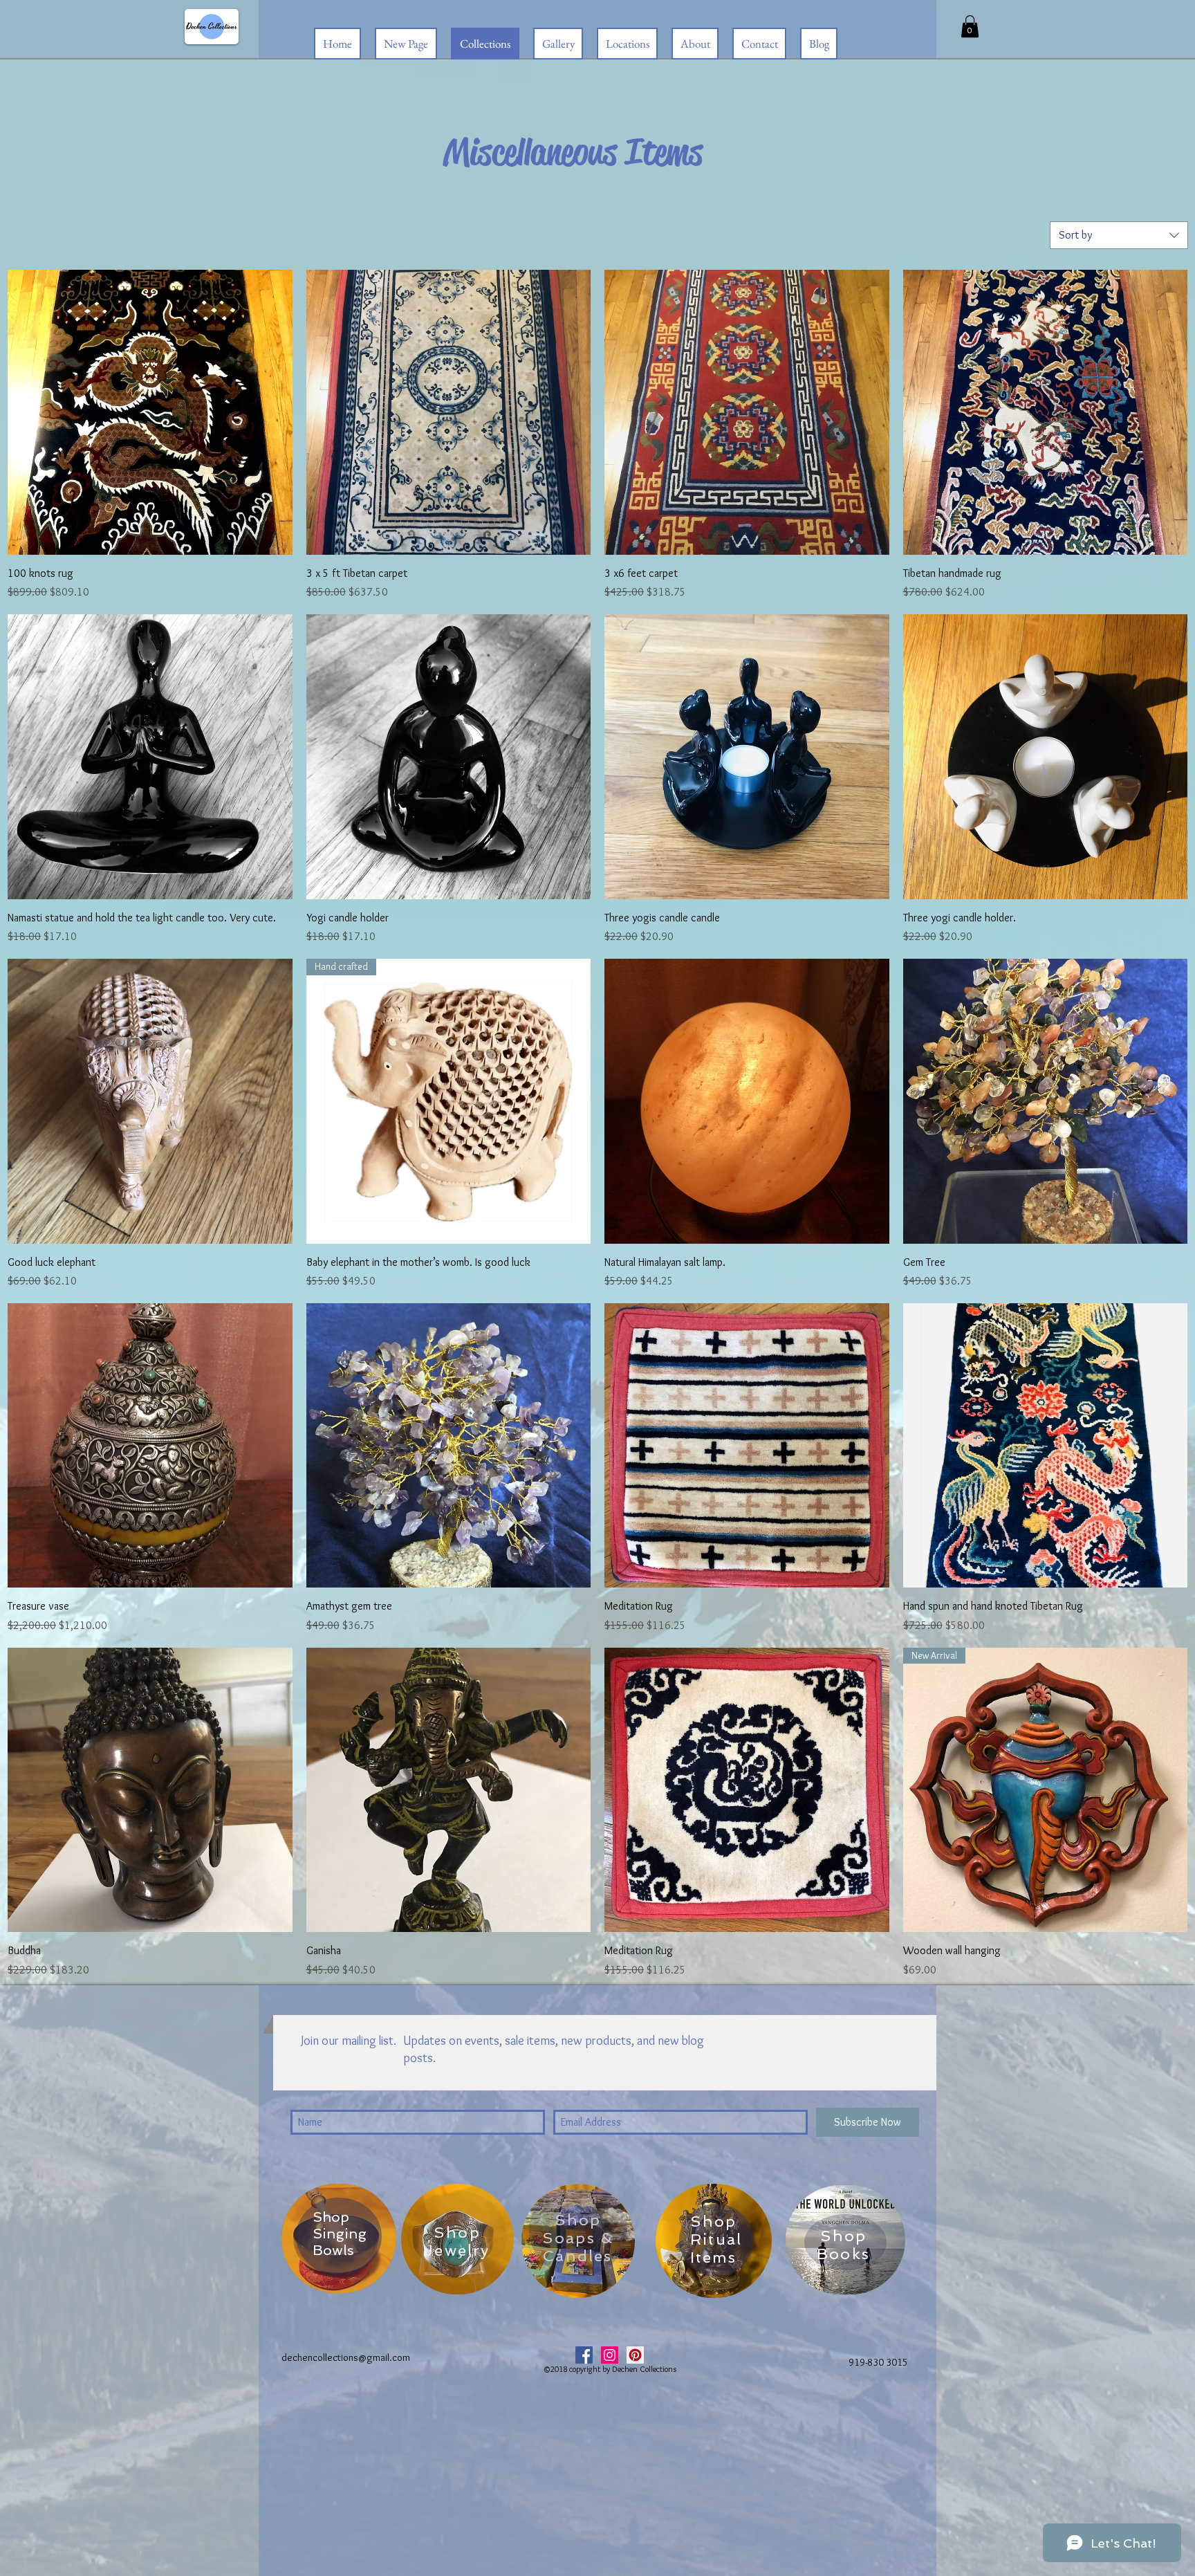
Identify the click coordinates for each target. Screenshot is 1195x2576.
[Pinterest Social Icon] (635, 2355)
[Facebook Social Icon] (584, 2355)
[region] (339, 2238)
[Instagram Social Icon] (610, 2355)
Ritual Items (716, 2248)
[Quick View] (150, 412)
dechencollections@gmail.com (346, 2357)
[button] (970, 26)
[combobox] (1119, 235)
